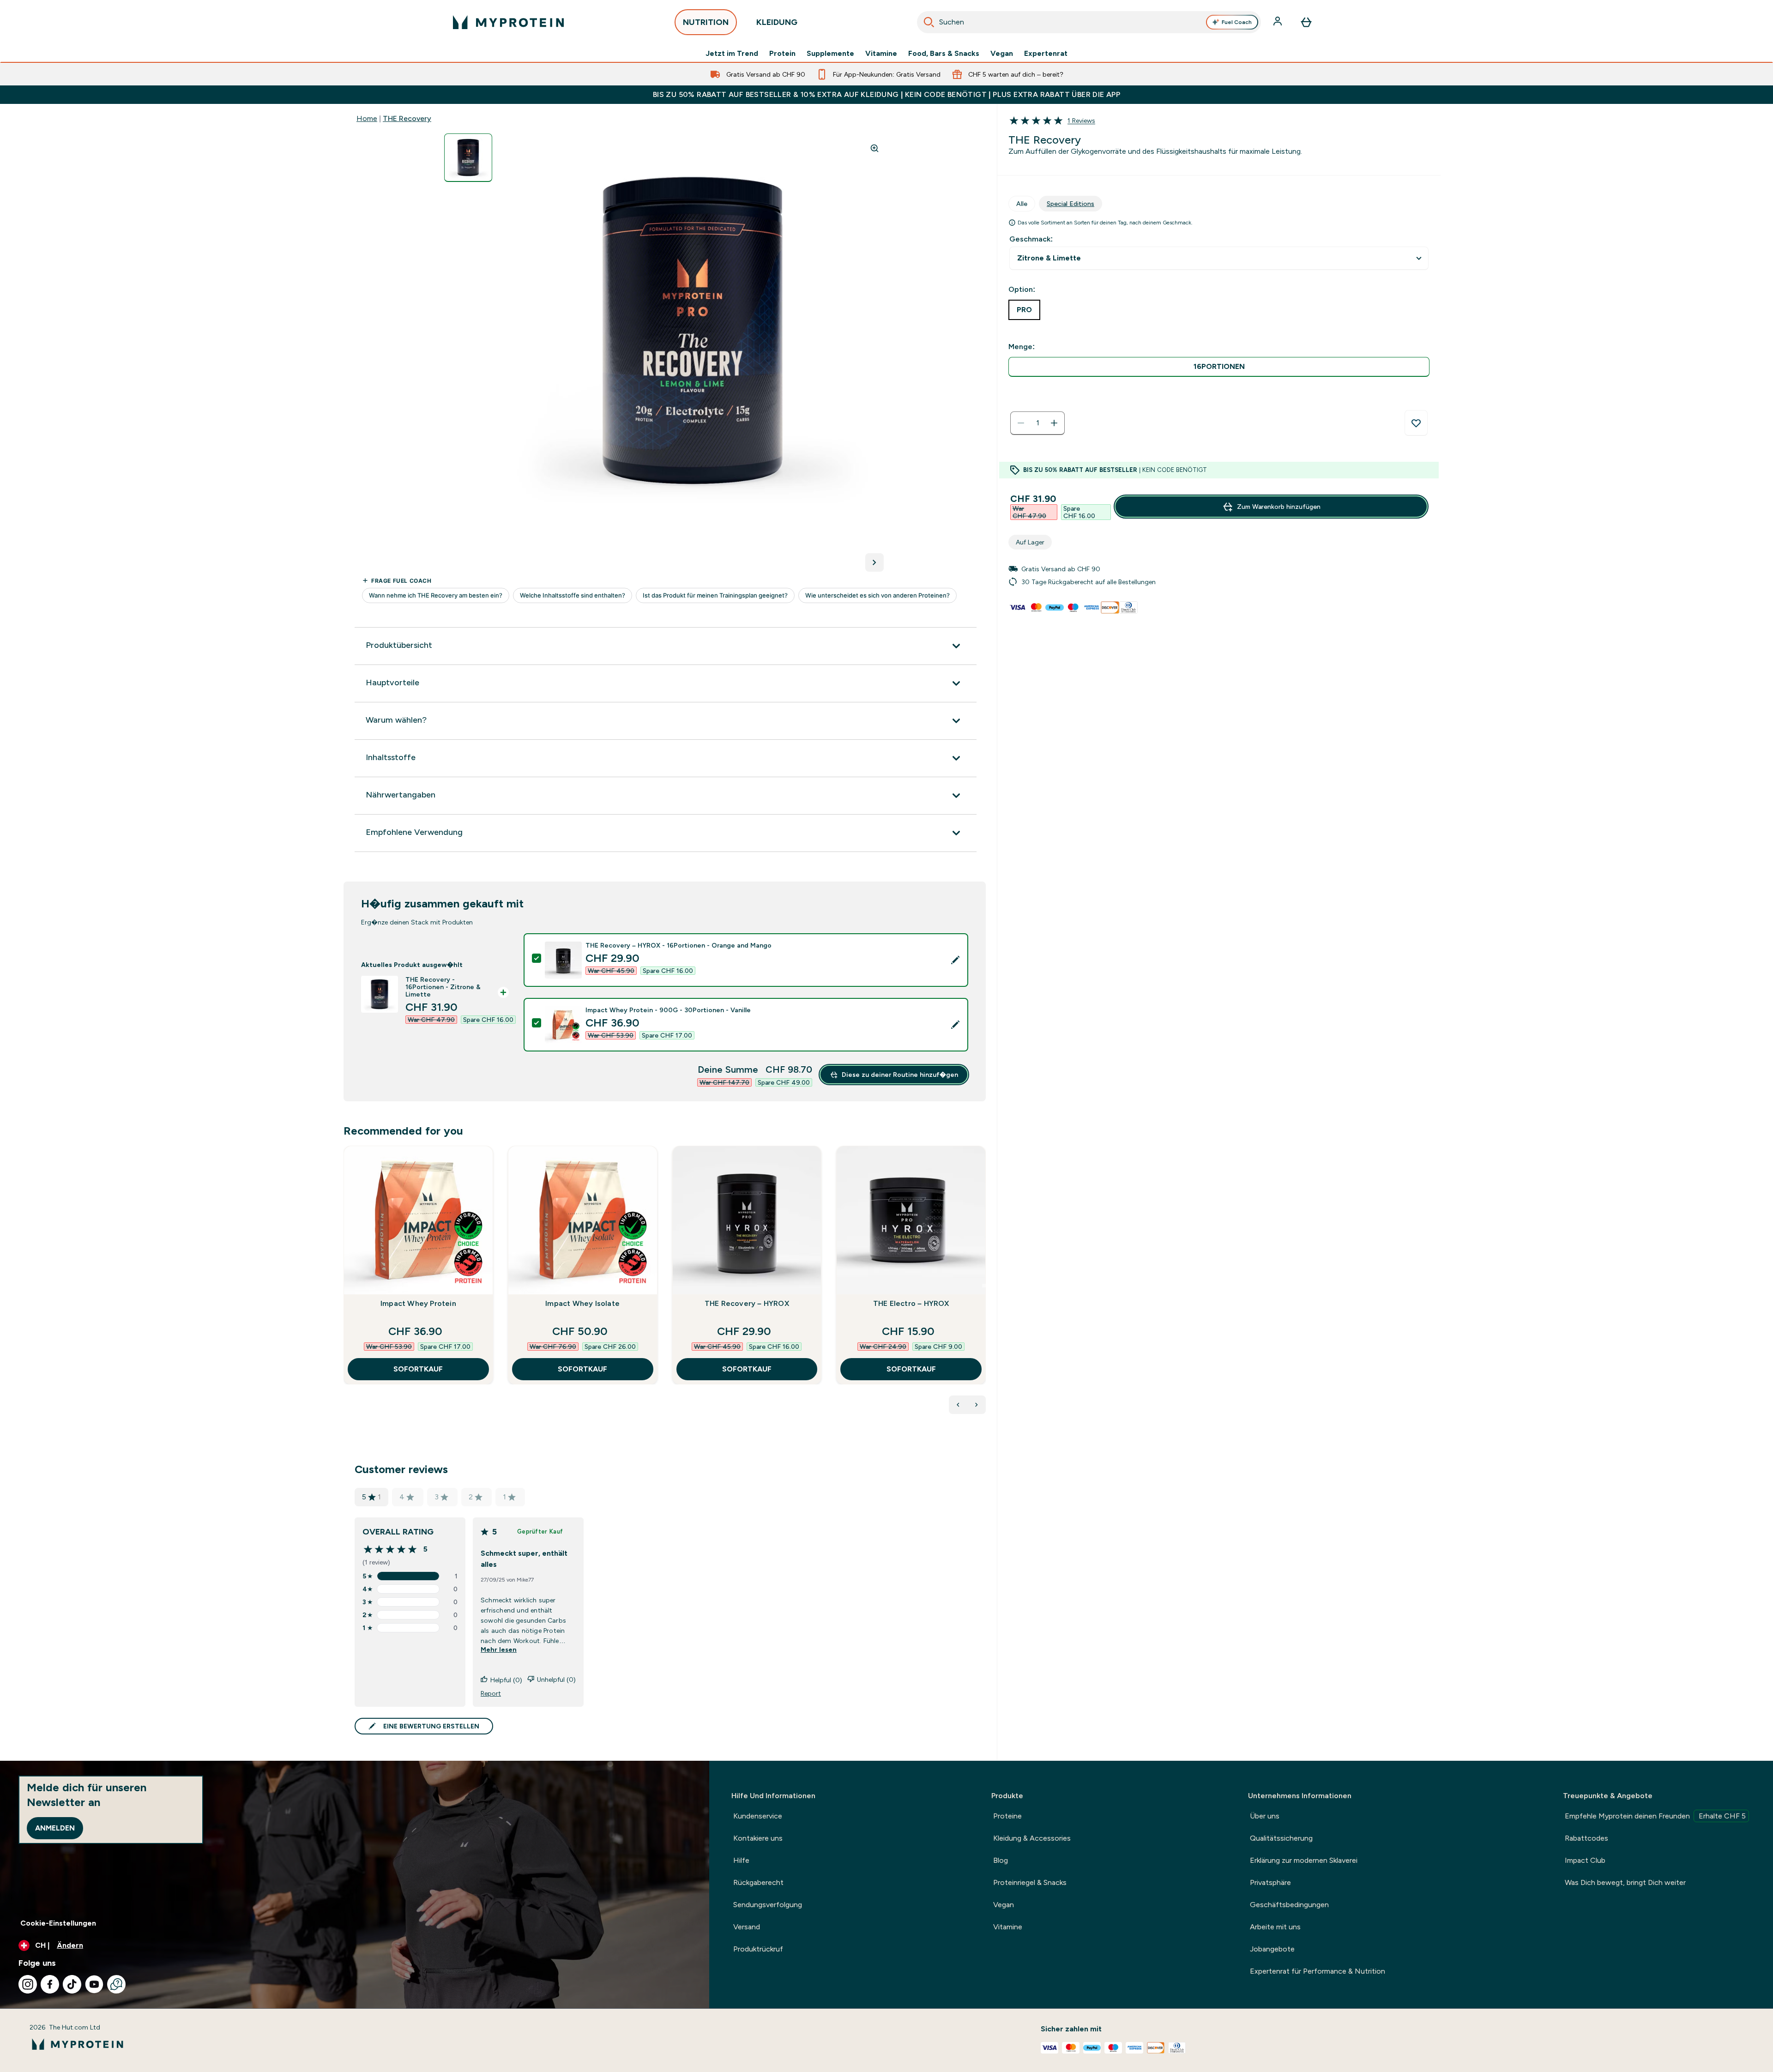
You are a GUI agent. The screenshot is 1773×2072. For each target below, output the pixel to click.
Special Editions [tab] (1070, 204)
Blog (1001, 1860)
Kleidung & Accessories (1032, 1838)
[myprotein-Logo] (508, 22)
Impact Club (1585, 1860)
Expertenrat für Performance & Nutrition (1318, 1971)
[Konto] (1278, 22)
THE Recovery (407, 118)
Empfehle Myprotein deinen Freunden (1655, 1816)
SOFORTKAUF (418, 1369)
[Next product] (977, 1405)
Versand (747, 1927)
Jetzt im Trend (732, 54)
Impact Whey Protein (418, 1303)
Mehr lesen (499, 1649)
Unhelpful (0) (556, 1679)
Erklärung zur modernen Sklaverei (1304, 1860)
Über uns (1265, 1816)
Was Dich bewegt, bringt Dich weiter (1625, 1882)
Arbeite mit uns (1275, 1927)
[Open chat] (116, 1984)
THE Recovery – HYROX (747, 1303)
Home (367, 118)
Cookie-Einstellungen (58, 1923)
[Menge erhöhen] (1054, 423)
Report (491, 1693)
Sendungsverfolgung (768, 1905)
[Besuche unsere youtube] (94, 1984)
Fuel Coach (1237, 22)
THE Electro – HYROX (911, 1303)
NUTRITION (706, 22)
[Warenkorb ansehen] (1306, 22)
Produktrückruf (758, 1949)
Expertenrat (1046, 54)
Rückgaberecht (758, 1882)
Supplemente (830, 54)
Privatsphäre (1270, 1882)
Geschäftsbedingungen (1289, 1905)
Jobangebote (1272, 1949)
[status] (1037, 423)
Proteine (1007, 1816)
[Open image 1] (468, 158)
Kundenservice (758, 1816)
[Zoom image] (874, 148)
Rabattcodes (1586, 1838)
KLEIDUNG (777, 22)
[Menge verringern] (1021, 423)
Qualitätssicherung (1281, 1838)
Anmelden (55, 1828)
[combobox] (1089, 22)
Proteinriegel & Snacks (1030, 1882)
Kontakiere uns (758, 1838)
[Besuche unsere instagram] (28, 1984)
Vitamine (881, 54)
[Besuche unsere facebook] (50, 1984)
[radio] (1219, 367)
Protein (782, 54)
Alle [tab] (1022, 204)
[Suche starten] (929, 22)
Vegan (1002, 54)
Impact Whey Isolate (582, 1303)
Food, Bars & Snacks (944, 54)
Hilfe (741, 1860)
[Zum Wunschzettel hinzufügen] (1416, 423)
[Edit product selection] (955, 960)
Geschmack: (1031, 239)
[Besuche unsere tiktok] (72, 1984)
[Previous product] (958, 1405)
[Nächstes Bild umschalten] (874, 562)
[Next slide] (984, 1286)
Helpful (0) (506, 1680)
